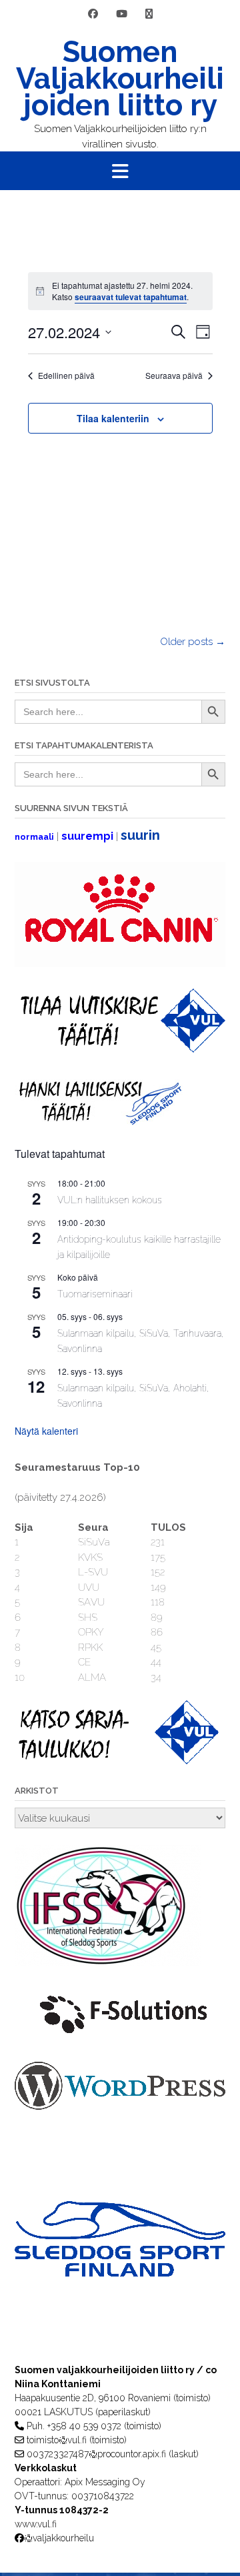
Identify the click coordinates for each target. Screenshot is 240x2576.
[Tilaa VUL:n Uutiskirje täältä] (120, 1049)
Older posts (193, 642)
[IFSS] (108, 1963)
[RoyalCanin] (120, 964)
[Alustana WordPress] (120, 2106)
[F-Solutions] (120, 2038)
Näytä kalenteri (46, 1431)
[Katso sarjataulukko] (120, 1761)
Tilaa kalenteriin (113, 418)
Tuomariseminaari (95, 1294)
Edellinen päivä (66, 376)
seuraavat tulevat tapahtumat (131, 297)
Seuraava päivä (174, 376)
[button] (120, 171)
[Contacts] (149, 14)
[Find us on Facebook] (93, 14)
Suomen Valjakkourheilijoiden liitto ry (120, 79)
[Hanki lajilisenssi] (99, 1122)
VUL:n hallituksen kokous (110, 1200)
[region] (120, 2266)
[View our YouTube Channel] (122, 14)
